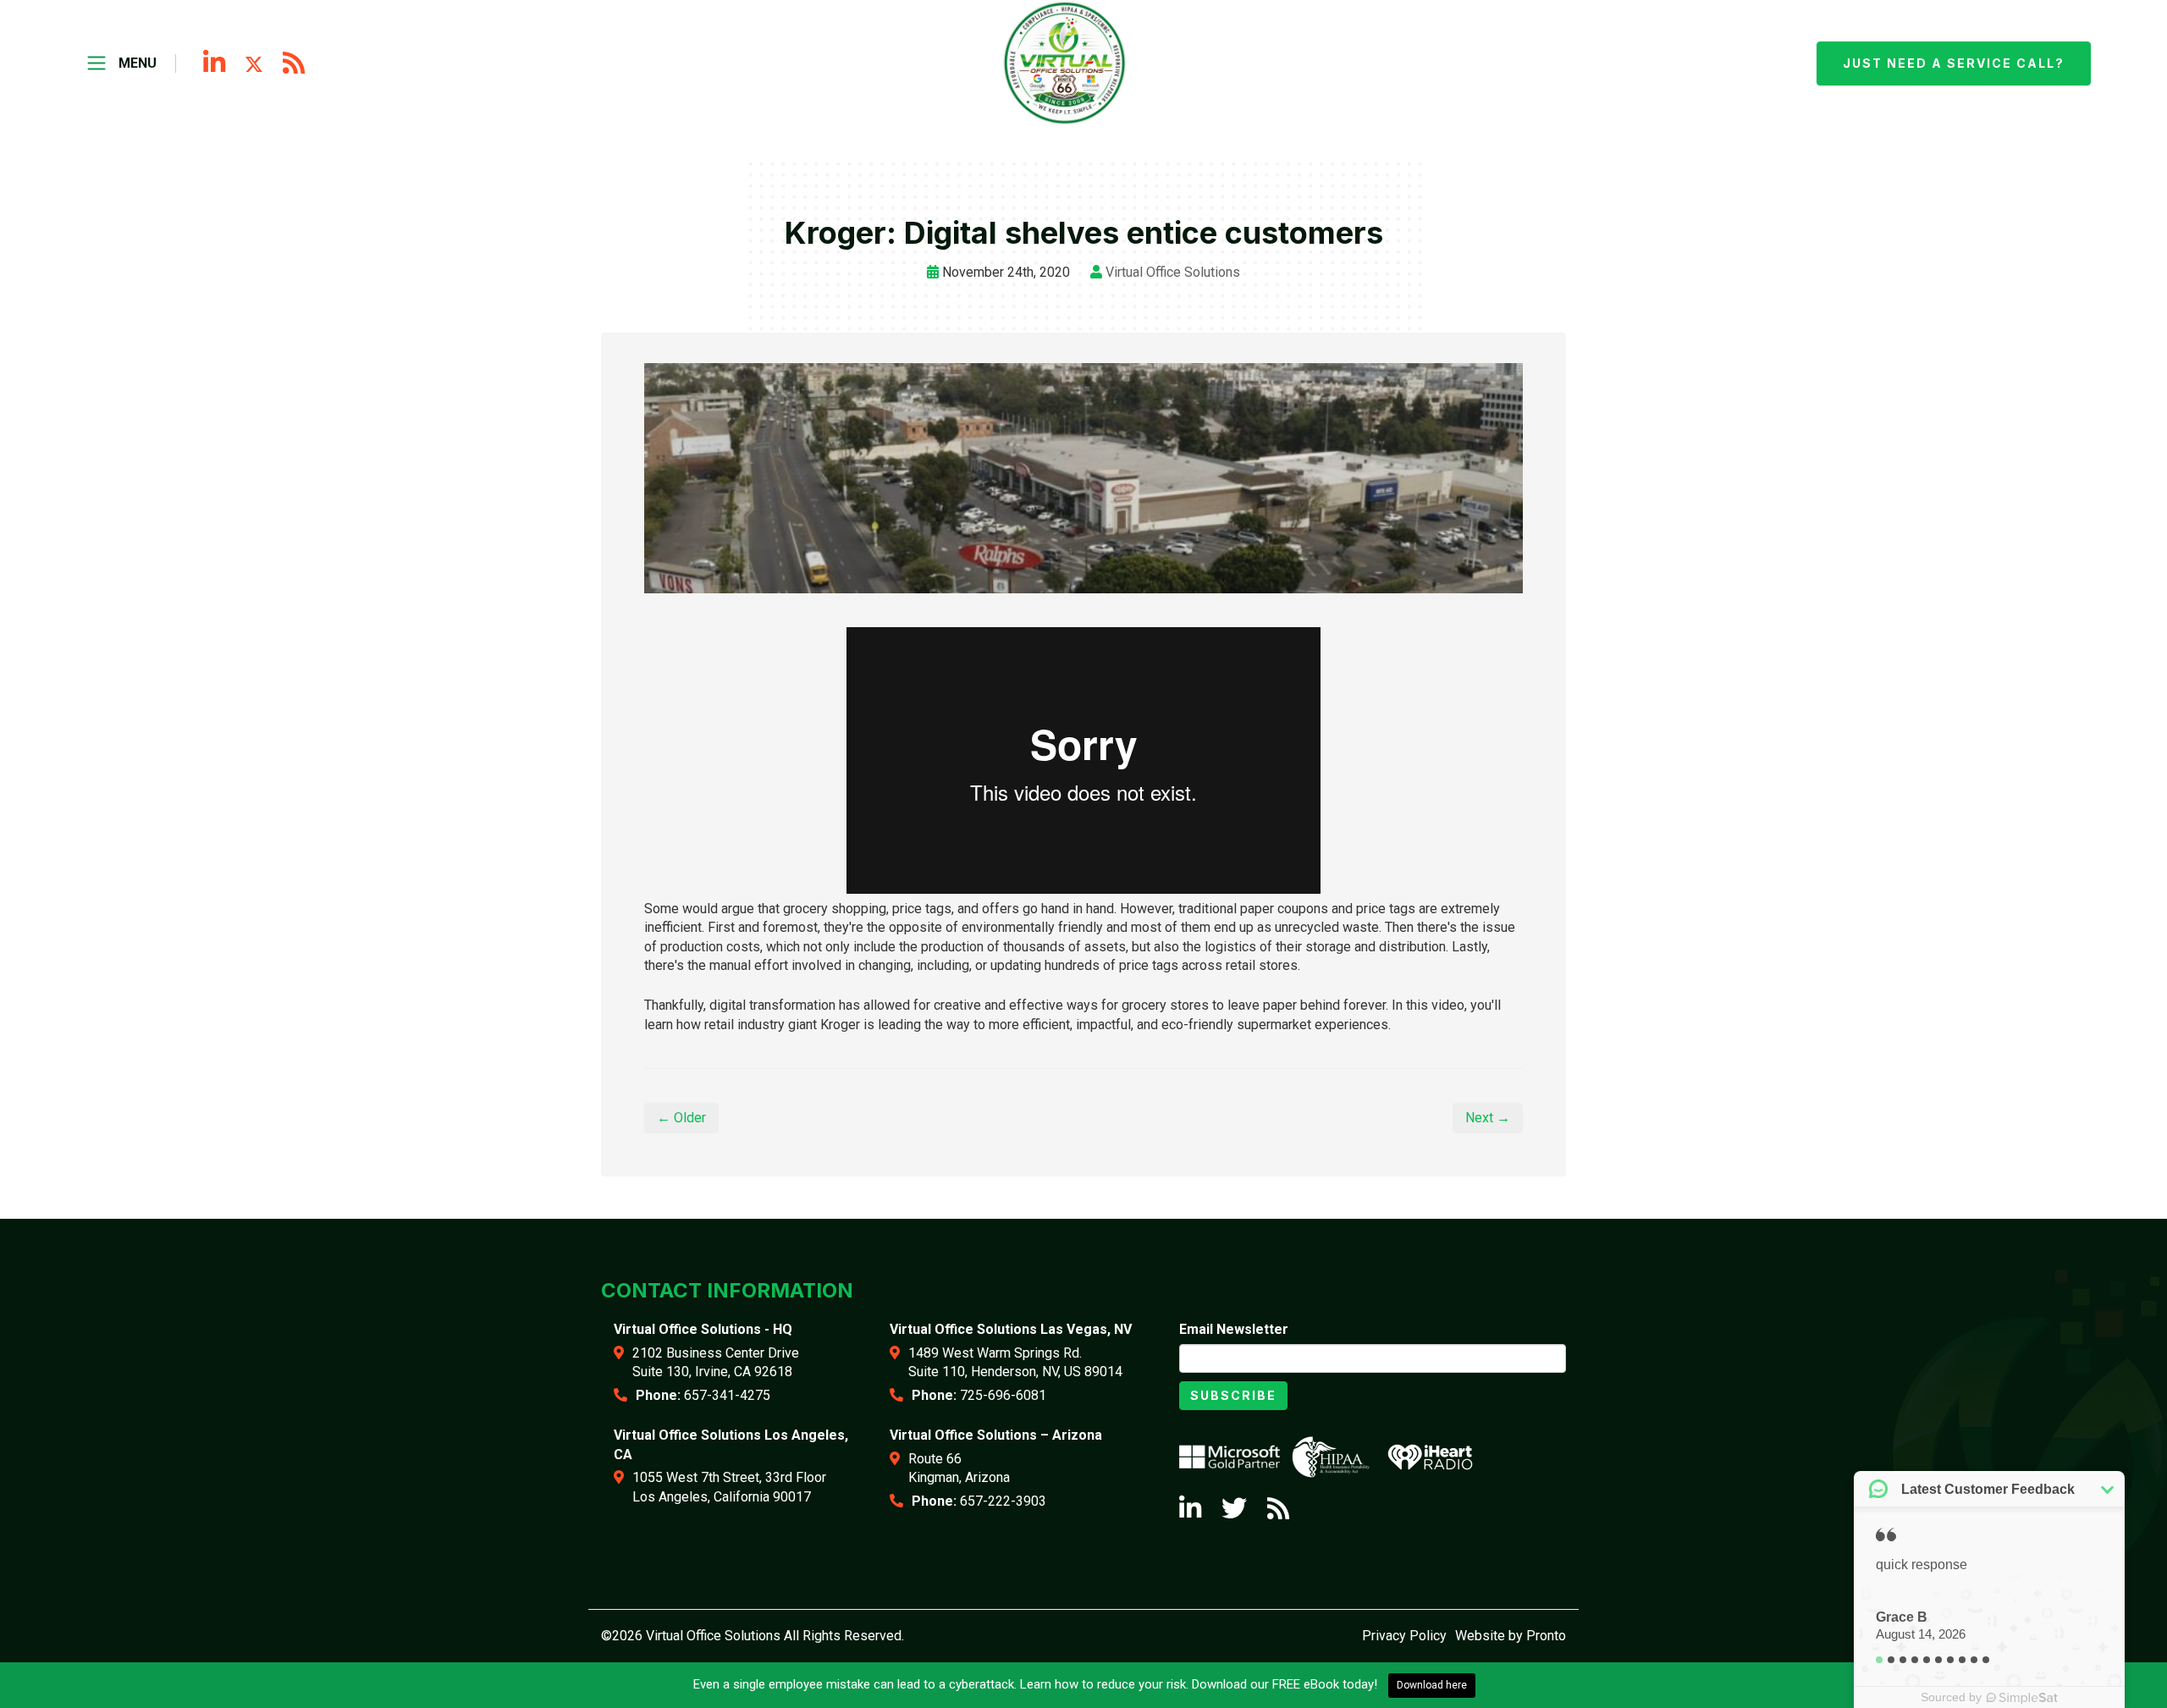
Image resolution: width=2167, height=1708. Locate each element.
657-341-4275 (727, 1395)
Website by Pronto (1511, 1636)
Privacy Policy (1404, 1636)
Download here (1432, 1685)
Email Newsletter (1234, 1329)
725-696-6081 (1003, 1395)
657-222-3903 (1003, 1501)
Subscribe (1233, 1395)
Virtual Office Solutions (1173, 272)
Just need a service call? (1954, 63)
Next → (1488, 1118)
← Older (681, 1118)
